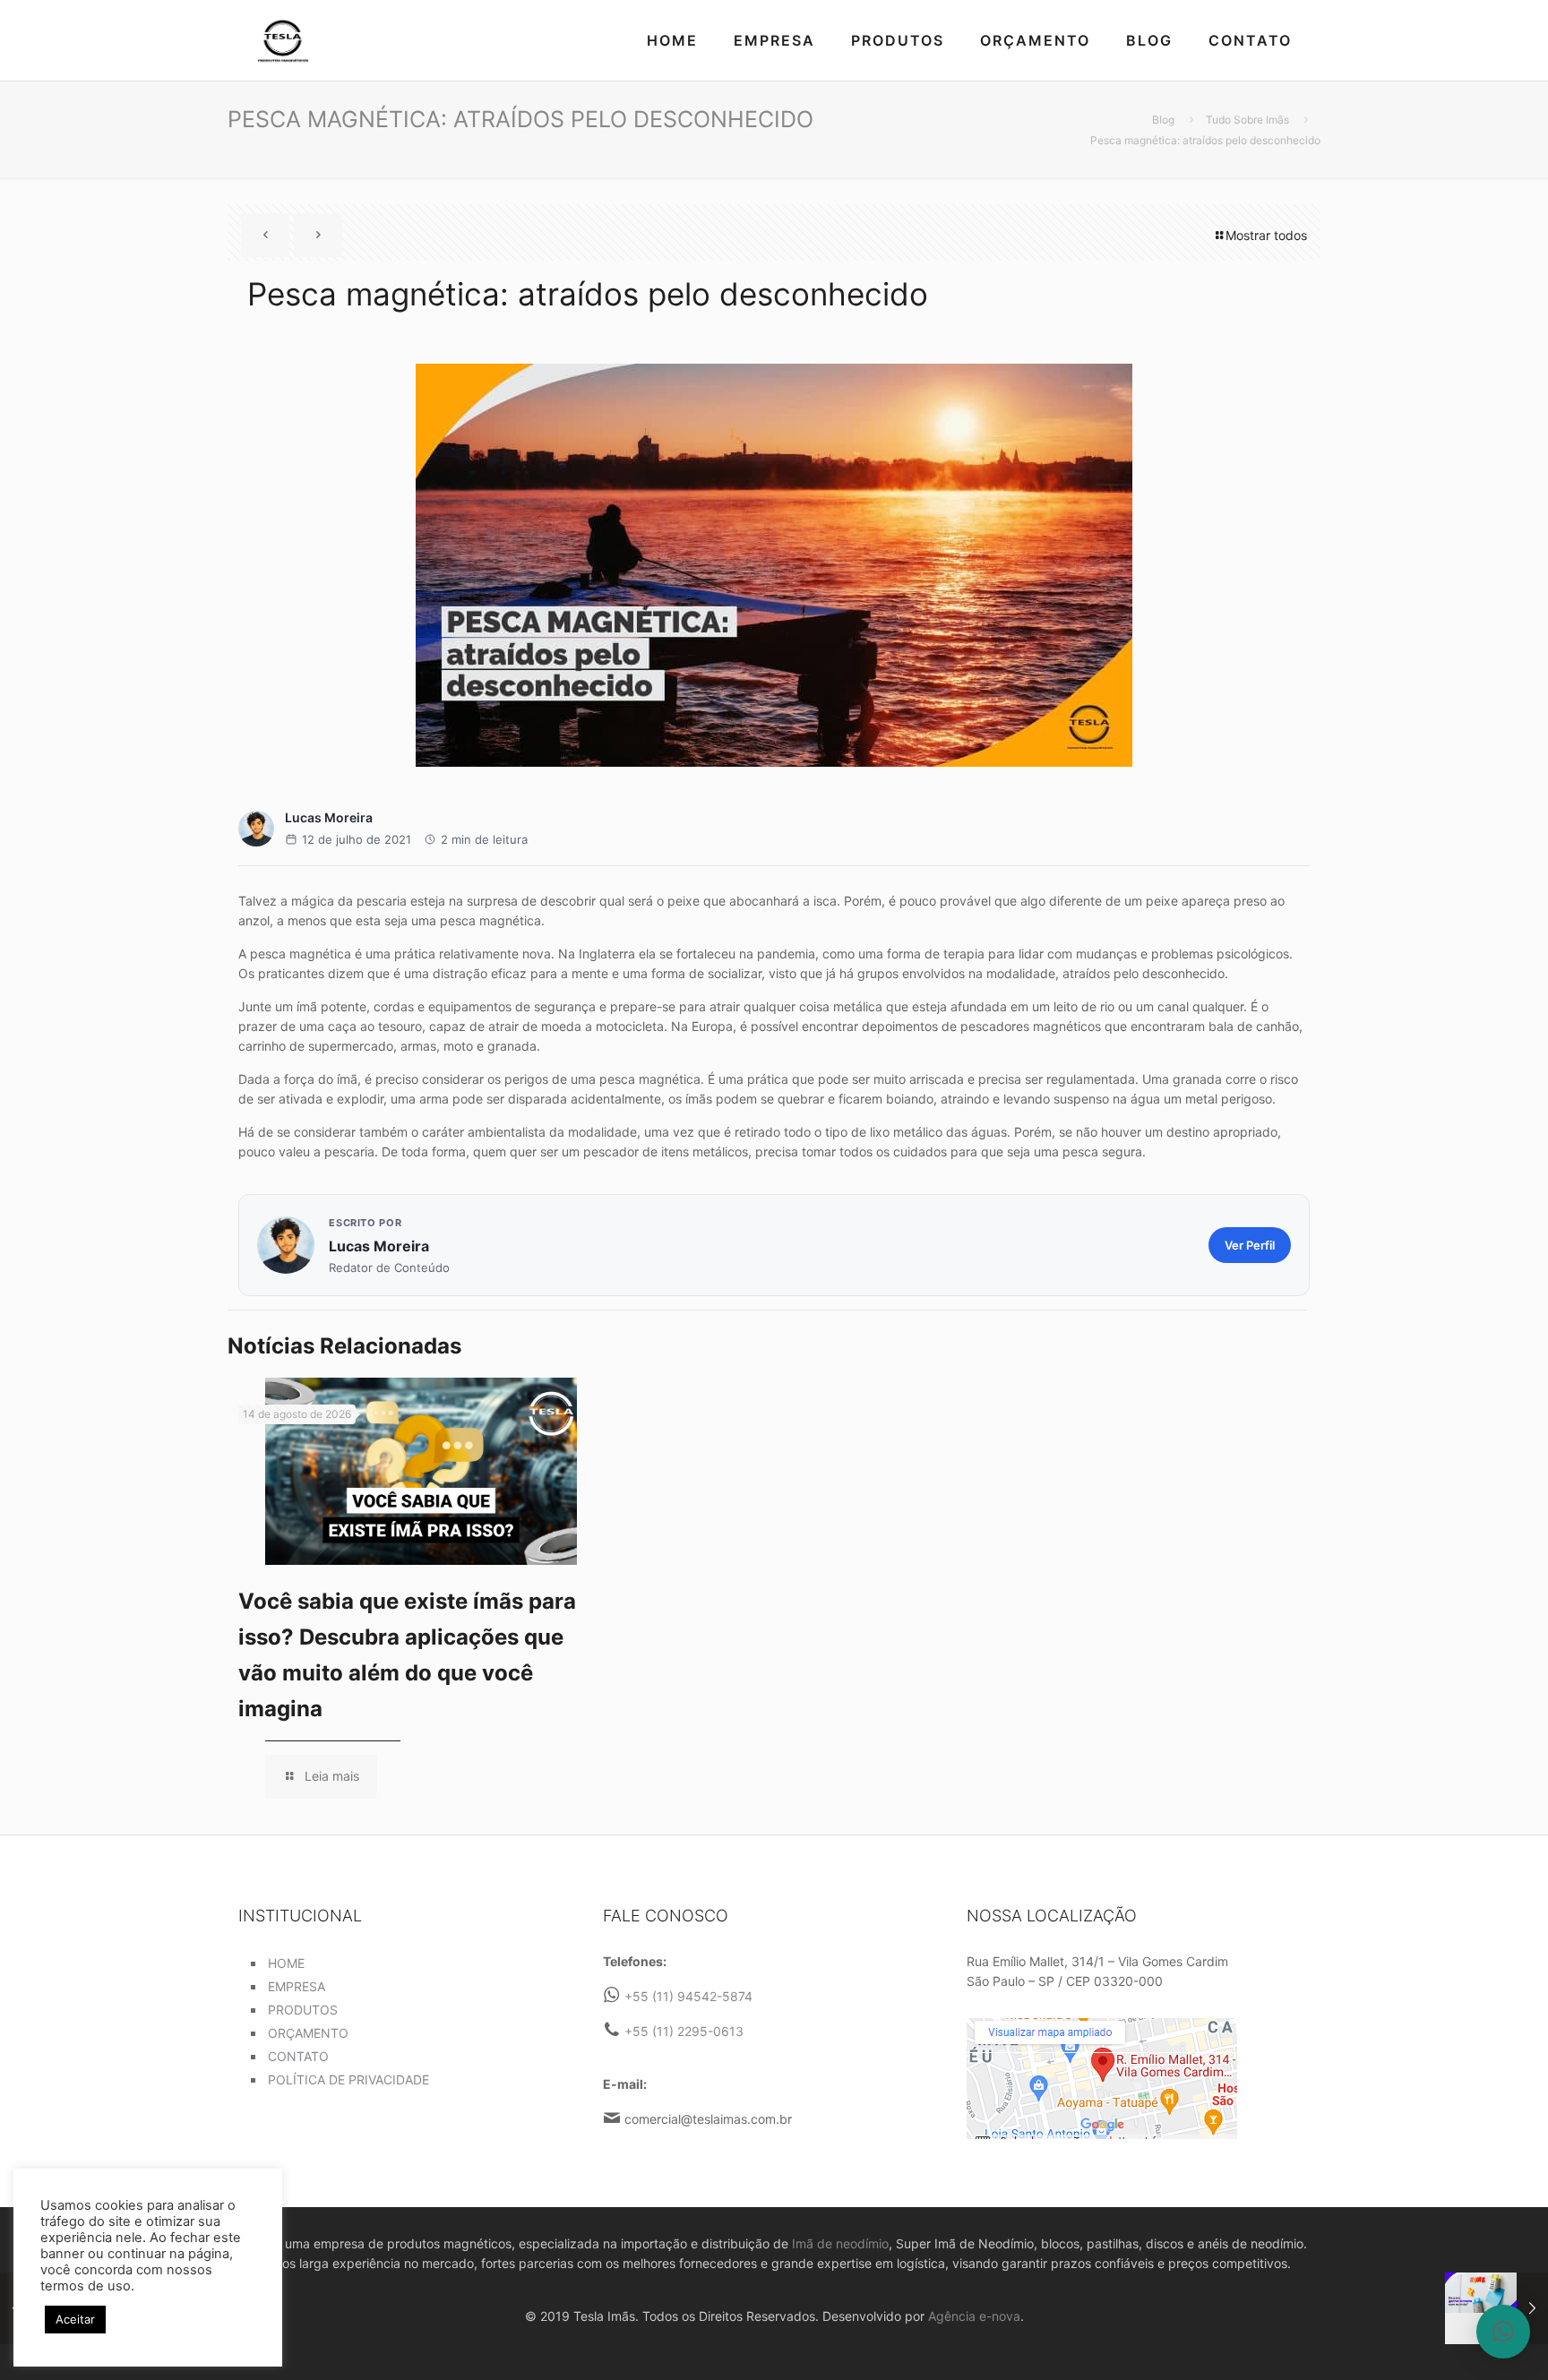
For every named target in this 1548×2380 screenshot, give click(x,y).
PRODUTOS (303, 2010)
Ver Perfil (1250, 1245)
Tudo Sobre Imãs (1247, 120)
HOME (286, 1963)
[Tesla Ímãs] (283, 40)
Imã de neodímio (840, 2243)
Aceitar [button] (75, 2319)
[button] (1503, 2332)
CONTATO (298, 2056)
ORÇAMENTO (308, 2033)
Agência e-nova (974, 2316)
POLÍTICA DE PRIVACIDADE (348, 2079)
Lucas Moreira (329, 817)
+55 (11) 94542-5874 (688, 1996)
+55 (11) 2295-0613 (684, 2031)
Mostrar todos (1266, 235)
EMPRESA (297, 1986)
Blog (1163, 120)
